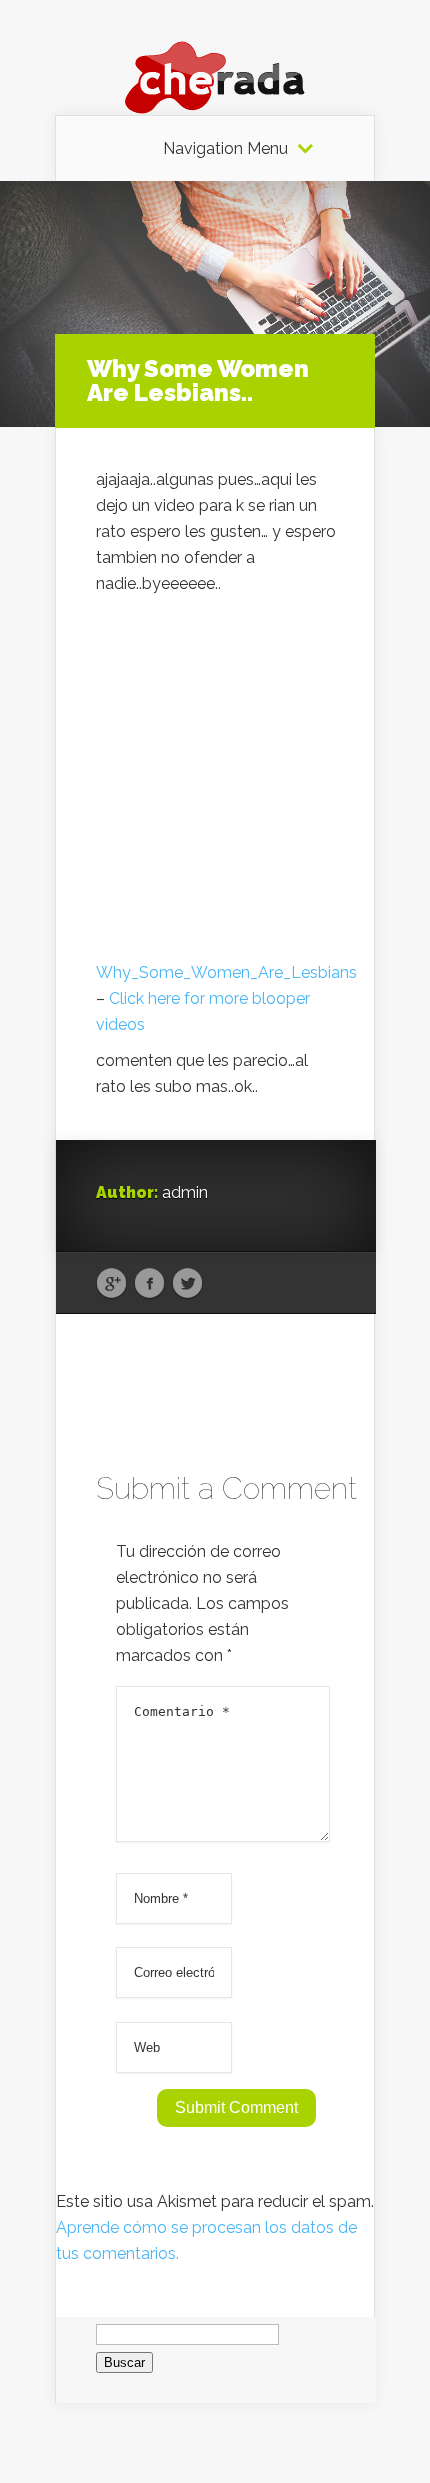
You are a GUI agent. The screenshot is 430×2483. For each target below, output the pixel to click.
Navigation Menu (225, 149)
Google (111, 1284)
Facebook (149, 1284)
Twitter (187, 1284)
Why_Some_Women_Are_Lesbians (226, 972)
